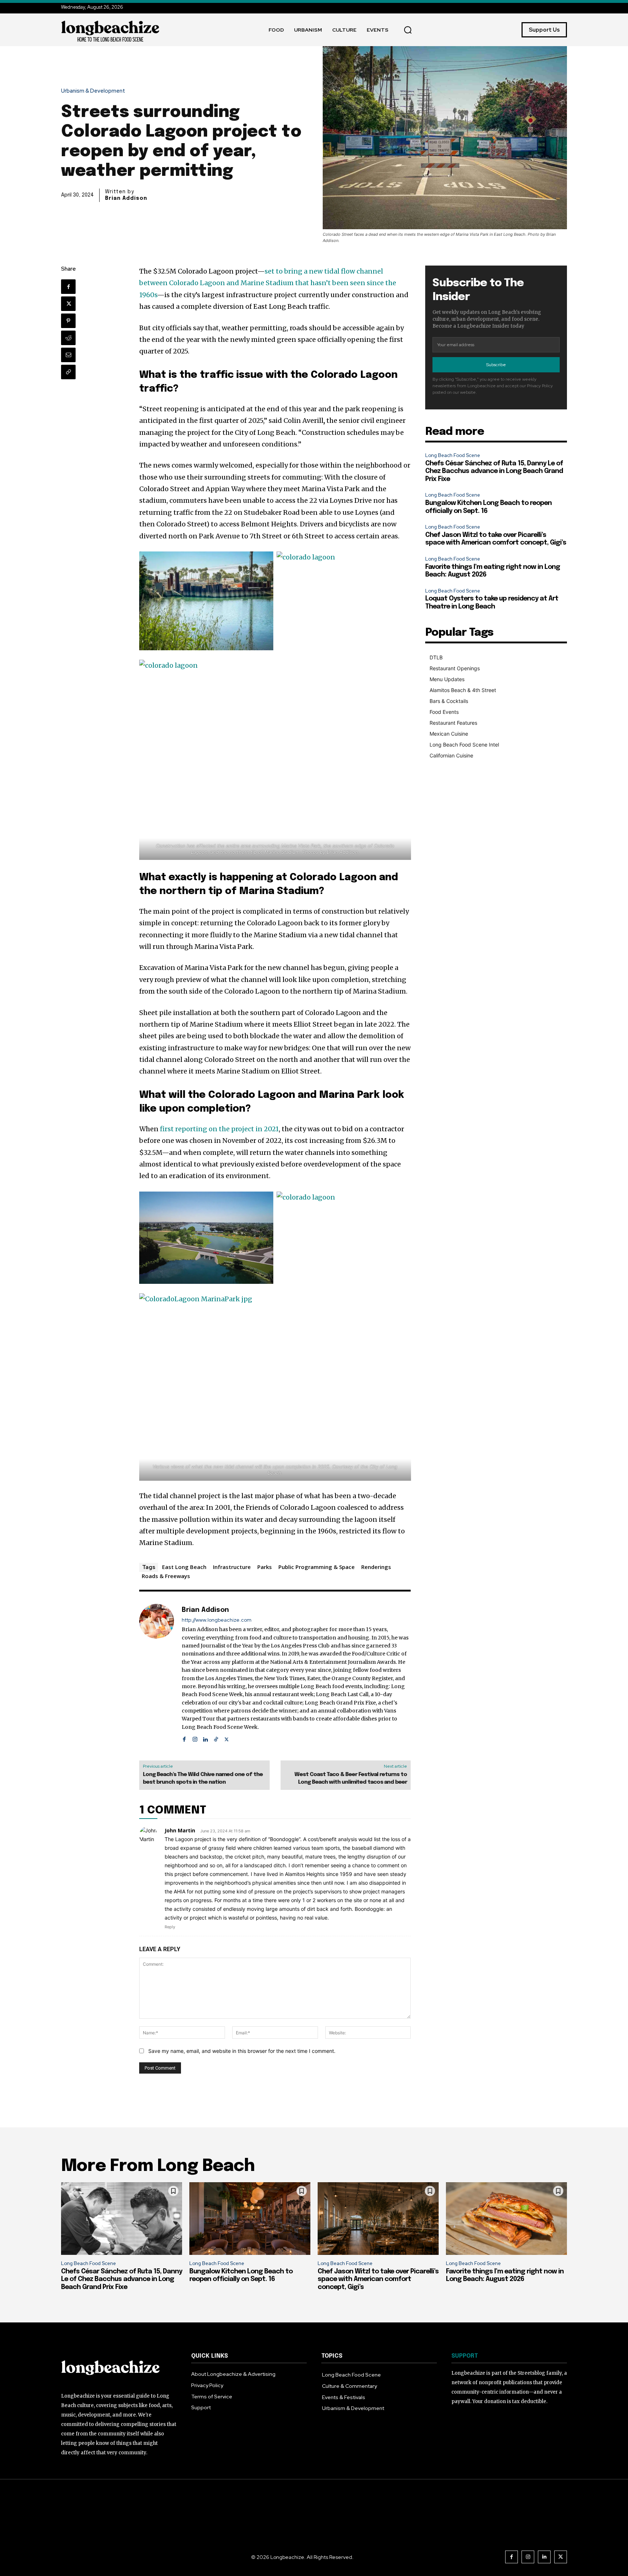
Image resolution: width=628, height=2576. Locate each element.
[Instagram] (195, 1738)
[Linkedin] (206, 1738)
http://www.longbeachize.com (217, 1620)
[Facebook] (68, 287)
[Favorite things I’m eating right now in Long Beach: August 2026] (506, 2219)
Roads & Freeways (166, 1576)
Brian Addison (126, 198)
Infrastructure (232, 1567)
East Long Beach (184, 1567)
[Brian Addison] (157, 1673)
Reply (170, 1927)
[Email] (68, 355)
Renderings (376, 1567)
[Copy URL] (68, 372)
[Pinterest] (68, 321)
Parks (265, 1567)
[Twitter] (68, 304)
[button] (408, 30)
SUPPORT (465, 2356)
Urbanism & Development (93, 91)
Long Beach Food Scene (453, 455)
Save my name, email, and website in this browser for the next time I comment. (242, 2051)
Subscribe (496, 365)
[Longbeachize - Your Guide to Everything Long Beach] (110, 30)
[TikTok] (216, 1738)
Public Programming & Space (317, 1567)
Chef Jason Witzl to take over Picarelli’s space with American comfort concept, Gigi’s (378, 2279)
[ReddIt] (68, 338)
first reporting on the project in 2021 (219, 1129)
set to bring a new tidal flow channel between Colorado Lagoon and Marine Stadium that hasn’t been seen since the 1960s (268, 283)
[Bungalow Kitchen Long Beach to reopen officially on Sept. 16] (250, 2219)
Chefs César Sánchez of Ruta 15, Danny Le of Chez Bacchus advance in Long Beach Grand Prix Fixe (494, 471)
